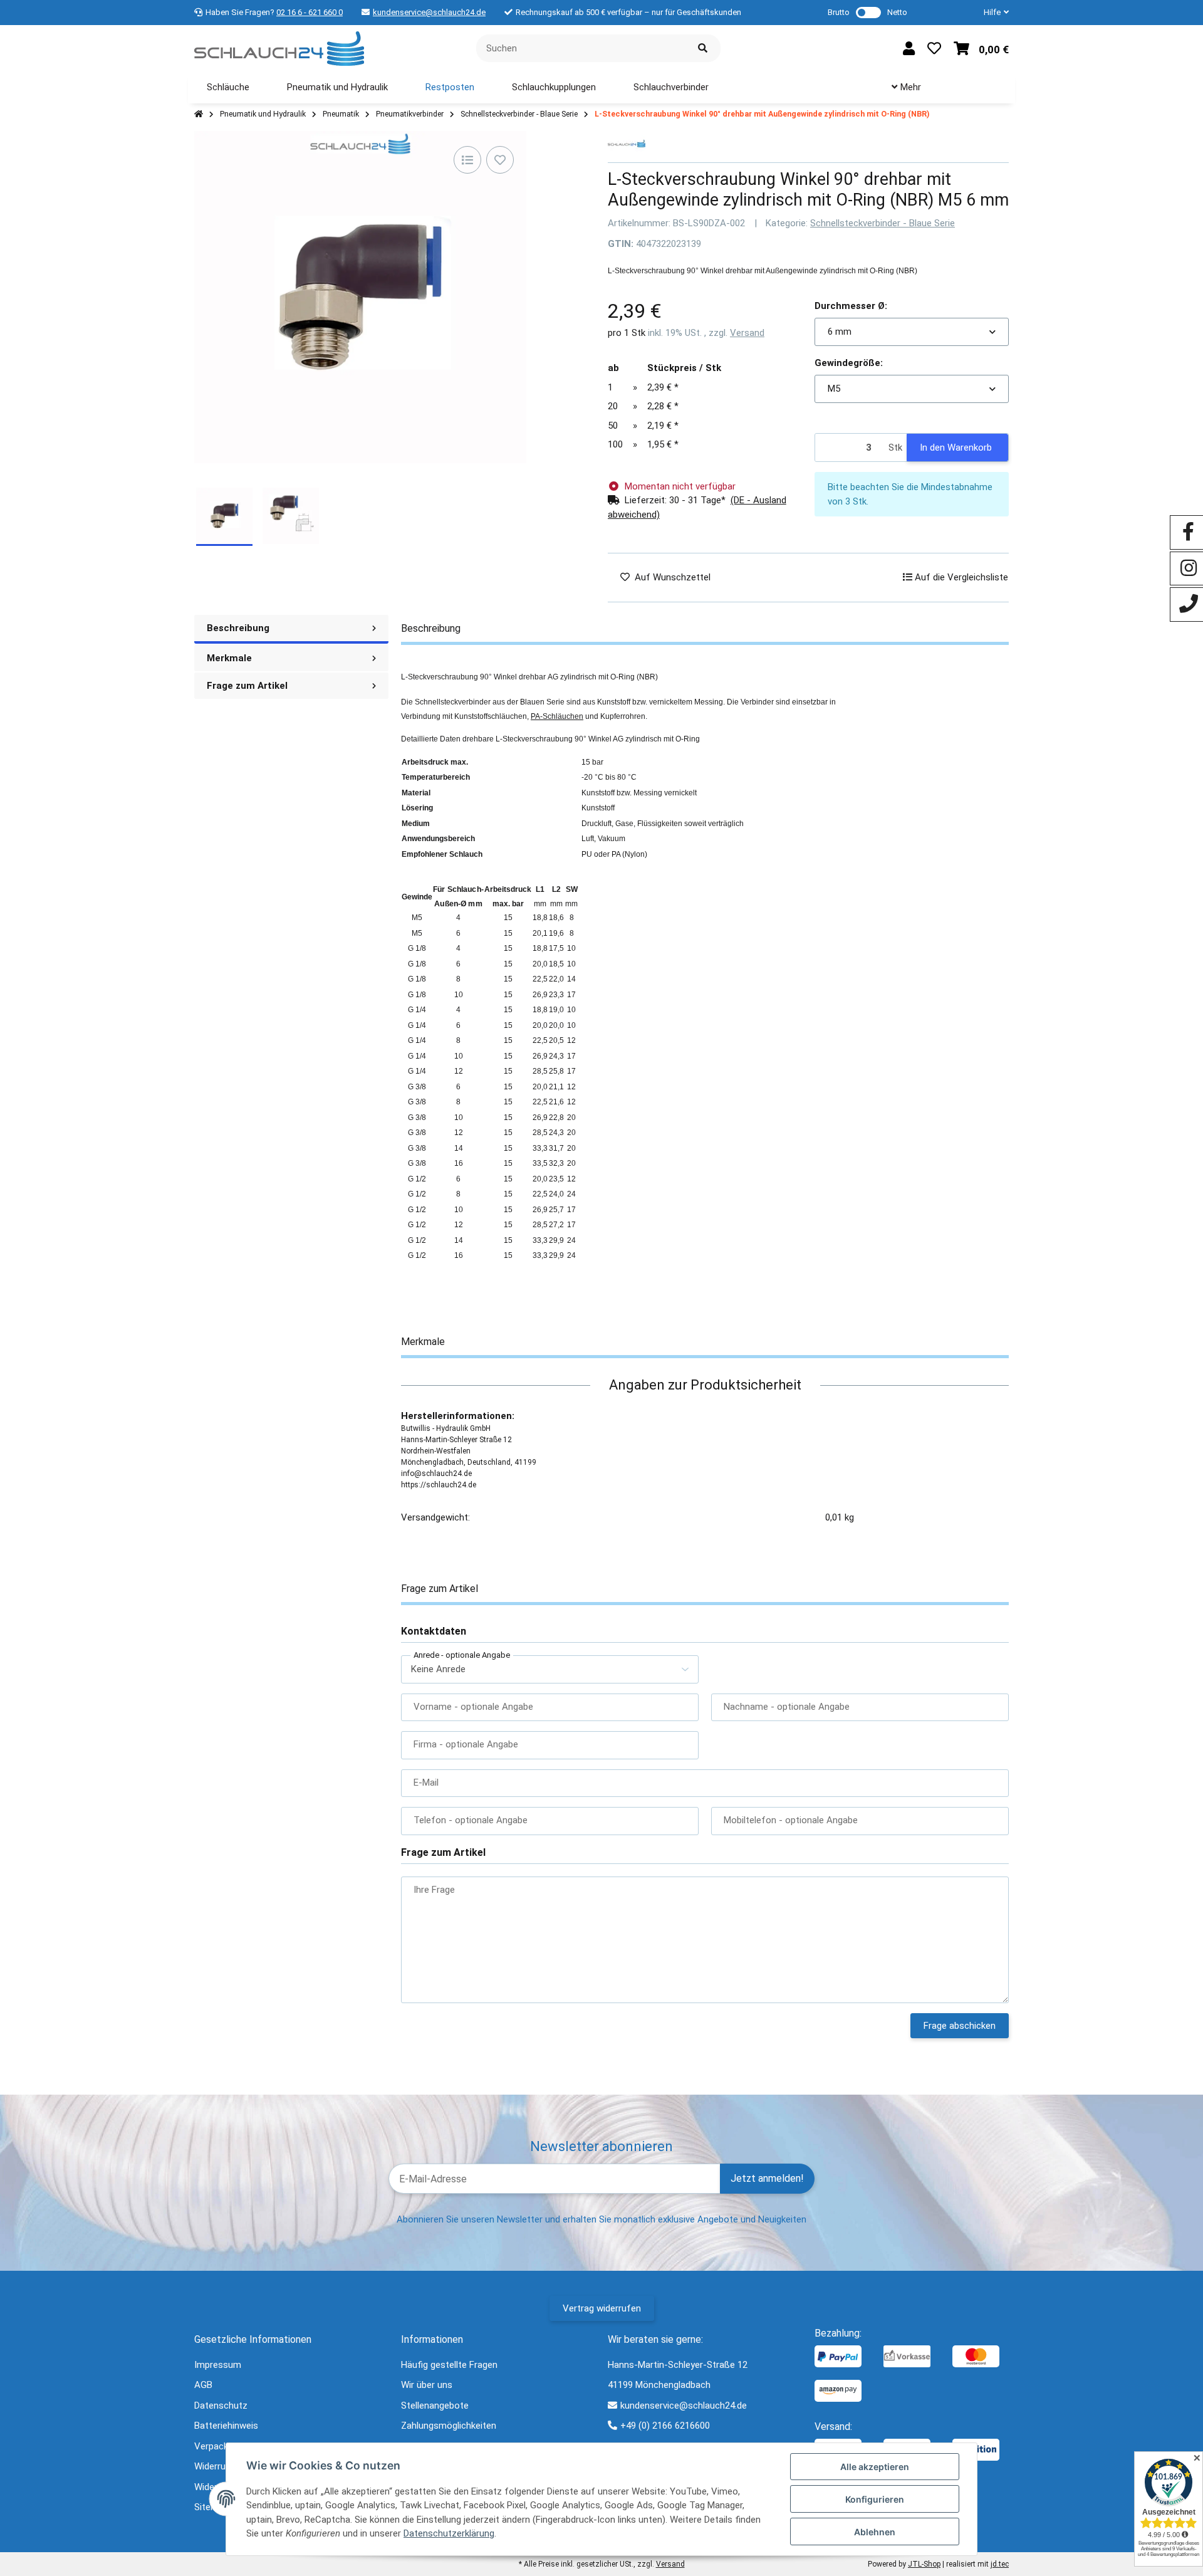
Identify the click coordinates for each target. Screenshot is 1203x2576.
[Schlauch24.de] (279, 48)
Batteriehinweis (226, 2426)
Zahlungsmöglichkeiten (449, 2426)
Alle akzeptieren (875, 2467)
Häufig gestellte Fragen (449, 2365)
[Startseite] (199, 114)
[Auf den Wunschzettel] (500, 160)
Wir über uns (427, 2385)
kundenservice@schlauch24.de (429, 12)
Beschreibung (238, 628)
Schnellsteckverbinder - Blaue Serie (883, 223)
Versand (747, 333)
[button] (991, 13)
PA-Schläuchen (557, 716)
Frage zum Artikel (247, 686)
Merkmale (229, 658)
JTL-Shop (924, 2564)
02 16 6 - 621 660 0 (310, 12)
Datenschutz (221, 2406)
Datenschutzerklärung (449, 2533)
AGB (203, 2385)
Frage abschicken (960, 2026)
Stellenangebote (435, 2406)
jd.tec (1000, 2564)
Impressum (218, 2365)
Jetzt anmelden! (767, 2178)
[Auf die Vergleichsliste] (467, 160)
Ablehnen (875, 2532)
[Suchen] (703, 49)
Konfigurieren (875, 2499)
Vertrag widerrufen (602, 2308)
